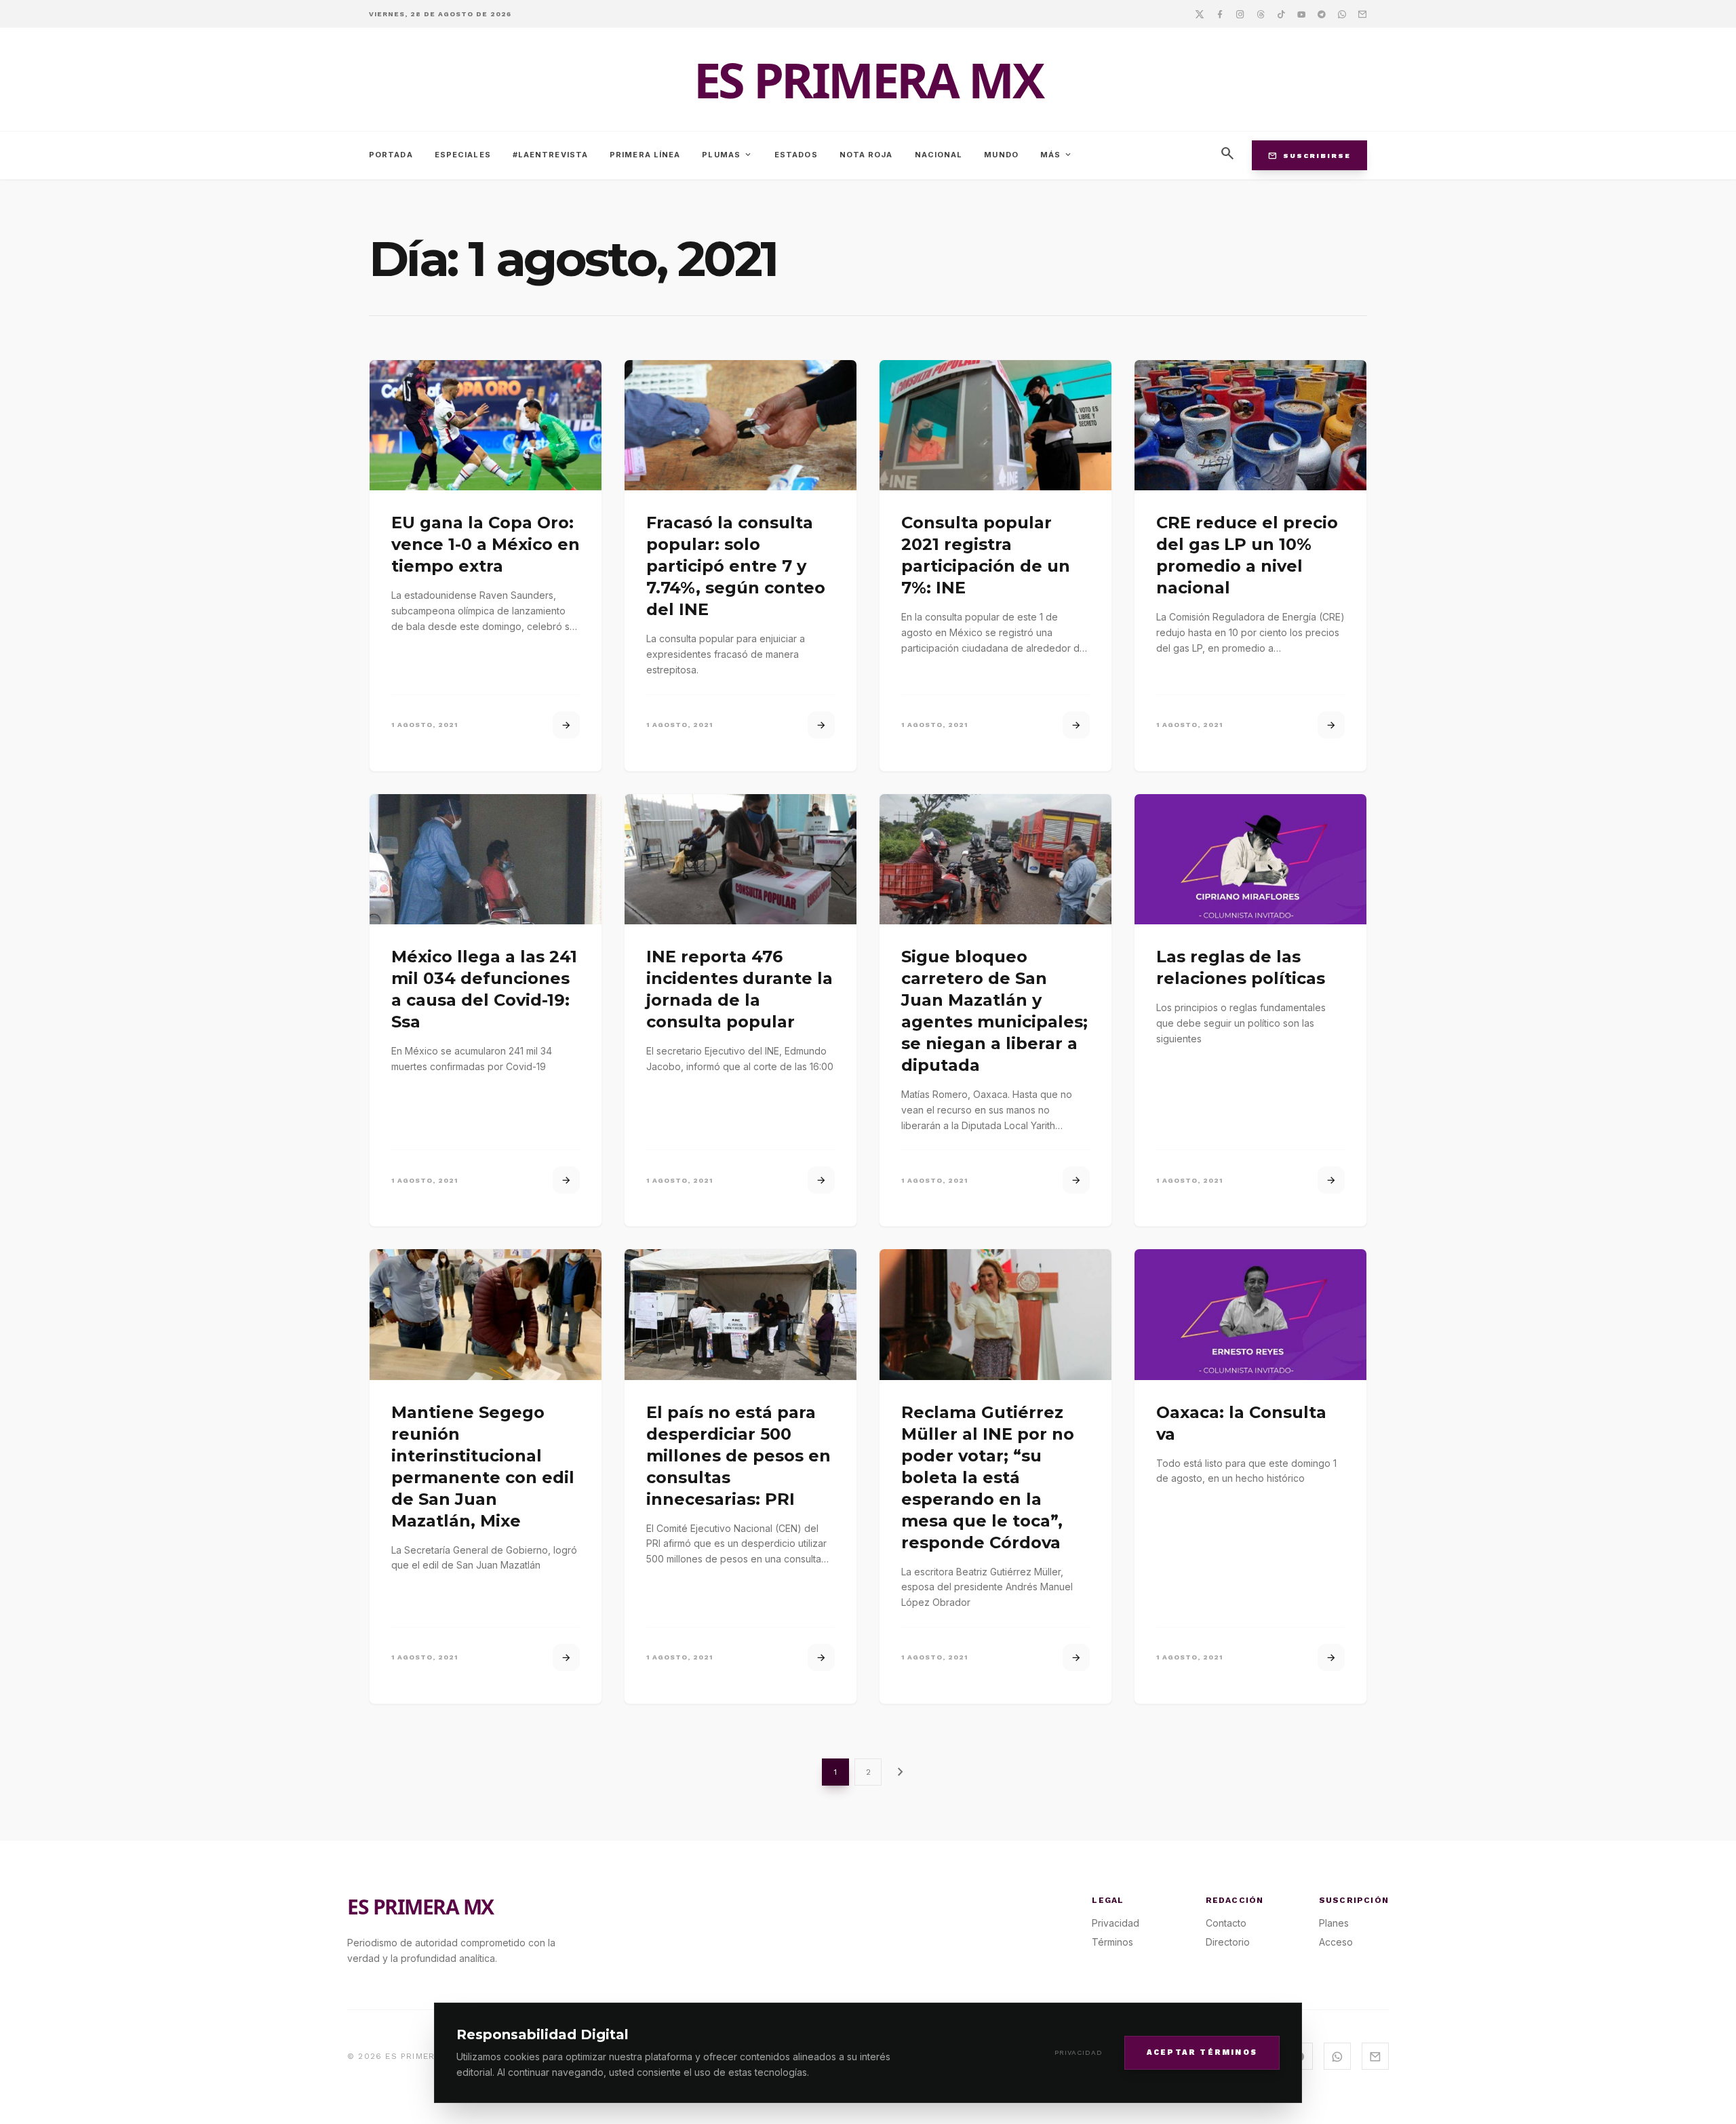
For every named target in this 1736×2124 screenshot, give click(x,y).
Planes (1334, 1923)
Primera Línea (645, 155)
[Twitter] (1200, 14)
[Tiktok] (1281, 14)
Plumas (727, 155)
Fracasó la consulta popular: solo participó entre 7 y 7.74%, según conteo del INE (736, 566)
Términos (1112, 1942)
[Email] (1362, 14)
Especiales (463, 155)
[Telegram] (1322, 14)
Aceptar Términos (1202, 2052)
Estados (796, 155)
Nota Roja (866, 155)
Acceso (1336, 1942)
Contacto (1226, 1923)
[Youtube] (1301, 14)
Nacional (939, 155)
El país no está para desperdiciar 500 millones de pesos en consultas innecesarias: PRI (738, 1456)
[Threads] (1261, 14)
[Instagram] (1240, 14)
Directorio (1228, 1942)
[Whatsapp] (1342, 14)
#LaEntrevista (550, 155)
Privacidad (1079, 2052)
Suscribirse (1309, 155)
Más (1057, 155)
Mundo (1001, 155)
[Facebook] (1220, 14)
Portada (391, 155)
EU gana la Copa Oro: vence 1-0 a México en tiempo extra (486, 544)
